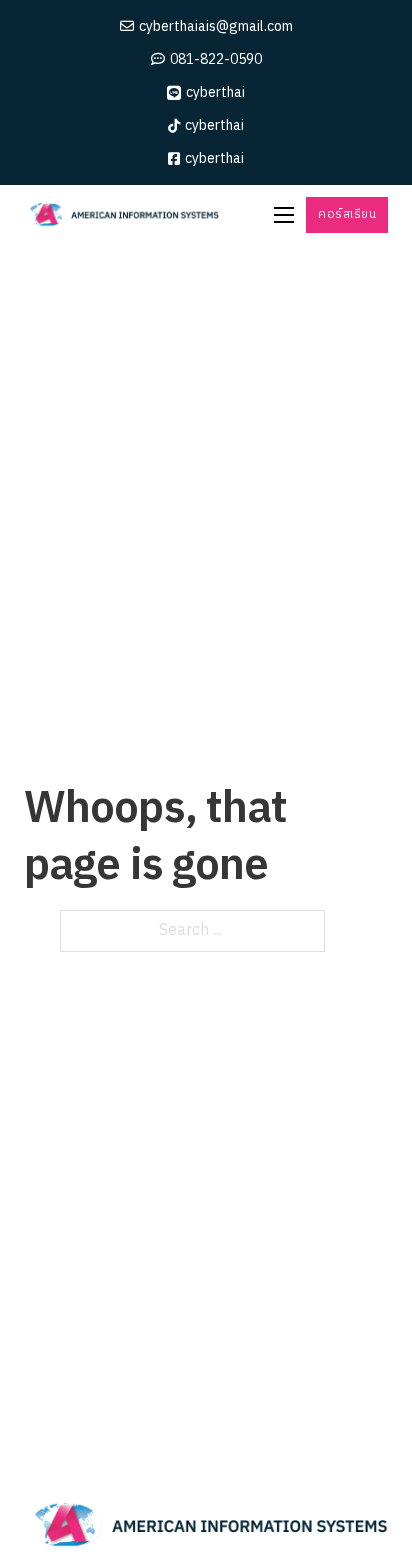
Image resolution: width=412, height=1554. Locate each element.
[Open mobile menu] (284, 215)
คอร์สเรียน (347, 214)
